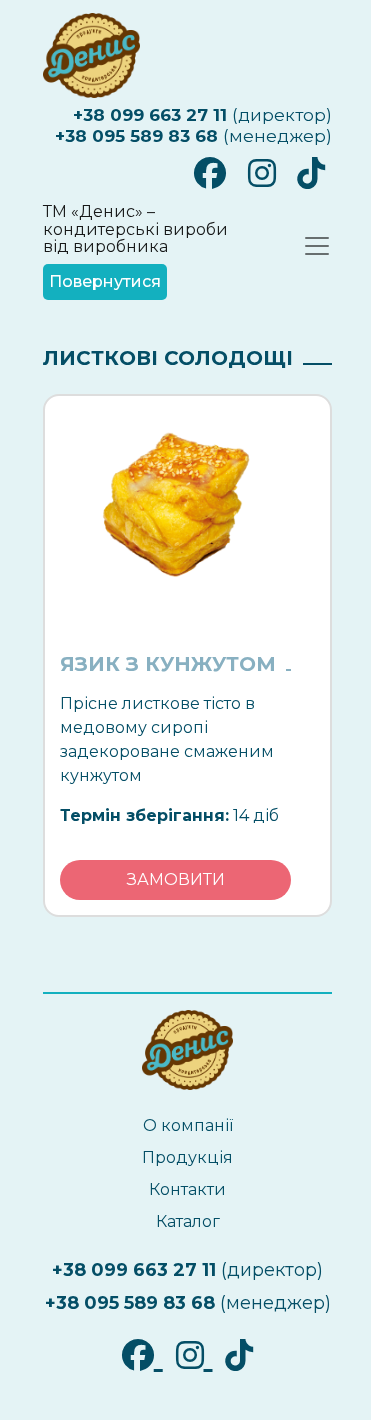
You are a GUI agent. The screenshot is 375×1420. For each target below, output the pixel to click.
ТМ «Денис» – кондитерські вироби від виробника (135, 229)
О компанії (188, 1125)
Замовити (176, 879)
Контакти (187, 1189)
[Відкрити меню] (317, 246)
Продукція (187, 1157)
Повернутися (105, 281)
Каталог (188, 1221)
